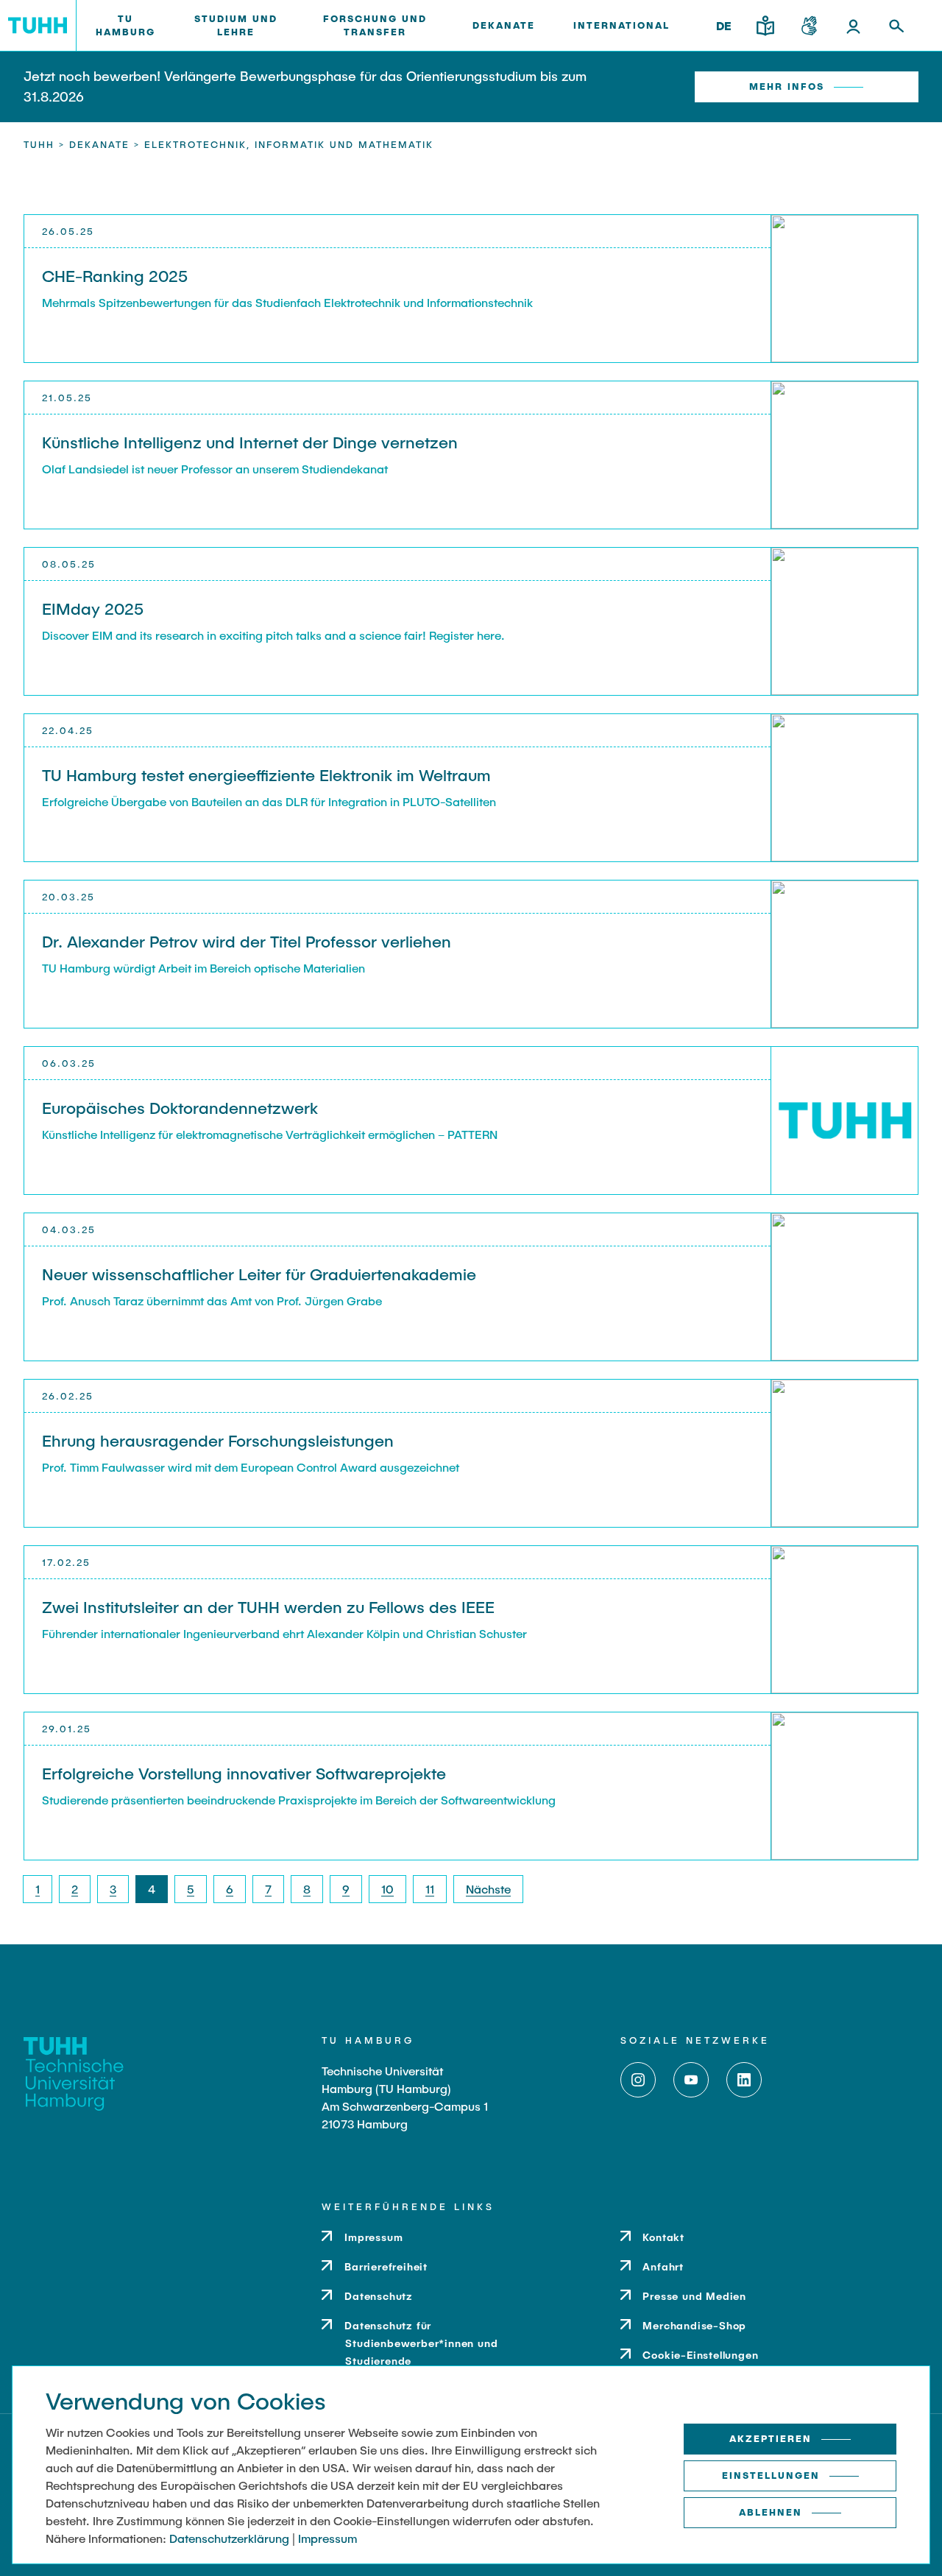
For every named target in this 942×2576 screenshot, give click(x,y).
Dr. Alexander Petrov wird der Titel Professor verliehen (247, 941)
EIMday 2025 (93, 608)
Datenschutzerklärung (229, 2538)
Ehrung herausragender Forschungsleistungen (218, 1440)
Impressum (327, 2538)
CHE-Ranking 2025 (115, 275)
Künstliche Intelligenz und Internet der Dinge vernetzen (250, 442)
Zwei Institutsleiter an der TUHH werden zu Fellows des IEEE (268, 1606)
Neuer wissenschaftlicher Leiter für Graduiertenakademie (259, 1274)
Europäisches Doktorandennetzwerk (180, 1107)
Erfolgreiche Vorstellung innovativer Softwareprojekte (244, 1773)
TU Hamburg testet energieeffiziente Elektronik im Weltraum (266, 774)
